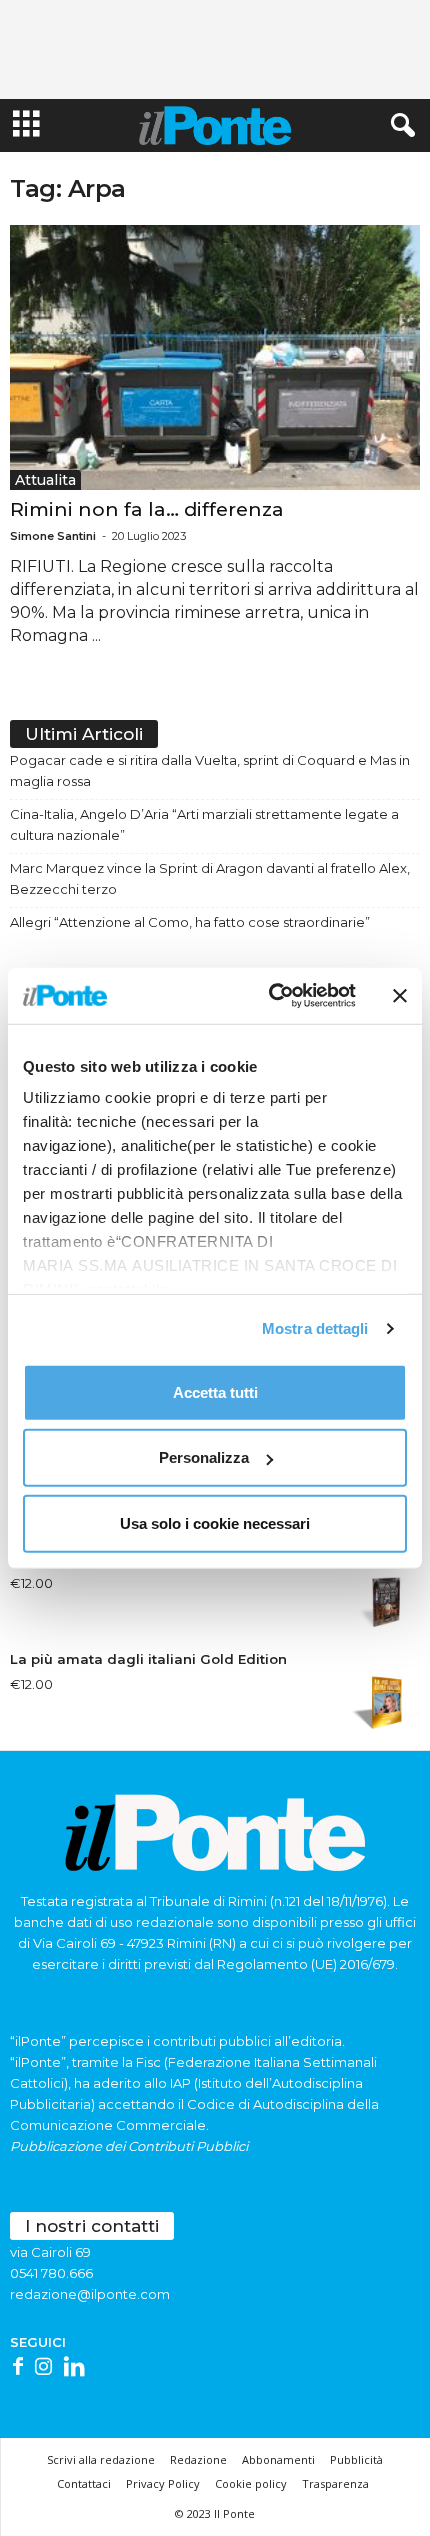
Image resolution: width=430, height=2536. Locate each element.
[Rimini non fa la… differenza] (215, 357)
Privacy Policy (163, 2483)
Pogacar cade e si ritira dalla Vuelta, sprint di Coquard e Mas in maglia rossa (210, 770)
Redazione (198, 2459)
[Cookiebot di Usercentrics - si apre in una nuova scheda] (270, 996)
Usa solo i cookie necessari (215, 1522)
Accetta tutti (215, 1391)
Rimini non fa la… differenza (147, 509)
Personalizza (204, 1457)
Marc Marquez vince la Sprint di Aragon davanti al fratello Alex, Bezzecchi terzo (210, 878)
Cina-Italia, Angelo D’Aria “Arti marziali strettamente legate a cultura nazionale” (204, 824)
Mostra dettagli (315, 1328)
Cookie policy (251, 2483)
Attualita (45, 480)
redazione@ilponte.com (90, 2294)
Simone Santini (53, 536)
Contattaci (84, 2483)
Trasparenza (335, 2483)
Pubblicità (356, 2459)
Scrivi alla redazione (101, 2459)
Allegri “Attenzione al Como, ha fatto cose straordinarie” (190, 922)
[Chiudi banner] (400, 996)
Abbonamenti (278, 2459)
